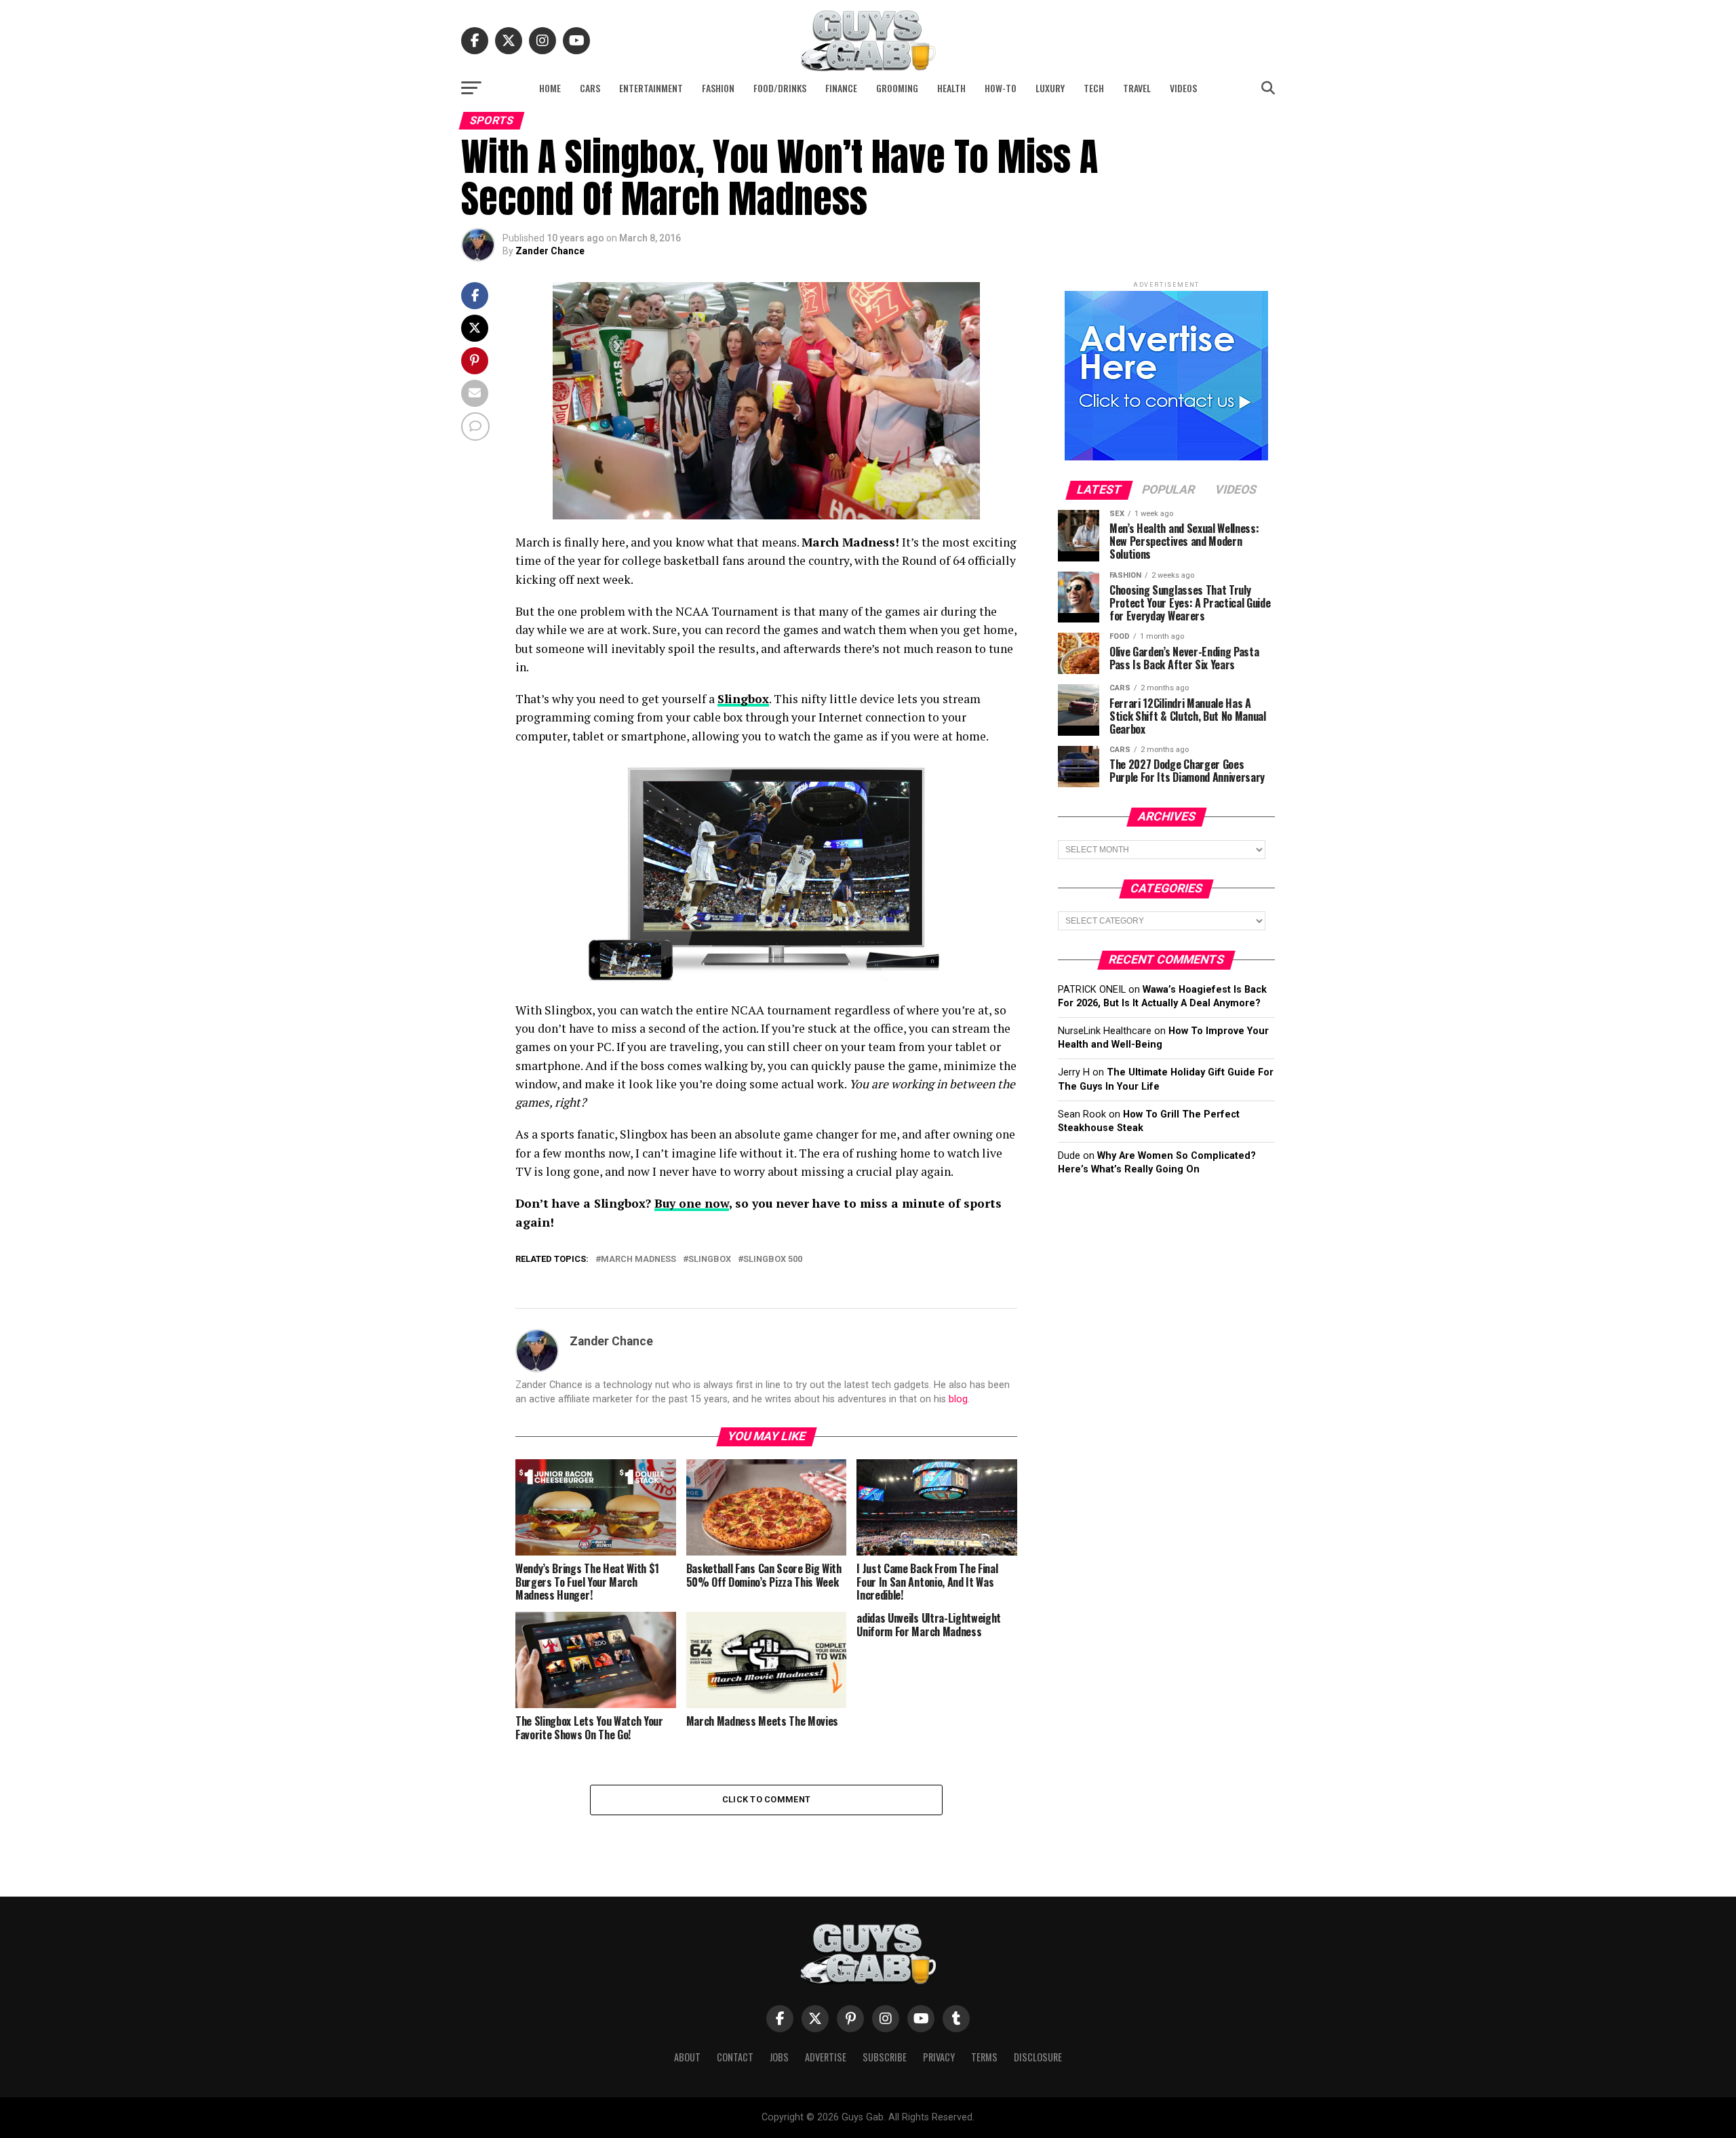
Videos (1183, 88)
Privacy (939, 2057)
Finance (841, 88)
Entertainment (651, 88)
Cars (590, 88)
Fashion (718, 88)
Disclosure (1038, 2057)
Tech (1094, 88)
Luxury (1050, 88)
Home (550, 88)
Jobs (779, 2057)
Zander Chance (550, 251)
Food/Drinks (780, 88)
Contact (735, 2057)
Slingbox (710, 1260)
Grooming (897, 88)
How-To (1001, 88)
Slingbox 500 (773, 1260)
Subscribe (885, 2057)
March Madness (638, 1260)
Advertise (826, 2057)
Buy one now (692, 1203)
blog (958, 1399)
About (687, 2057)
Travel (1137, 88)
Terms (984, 2057)
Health (951, 88)
